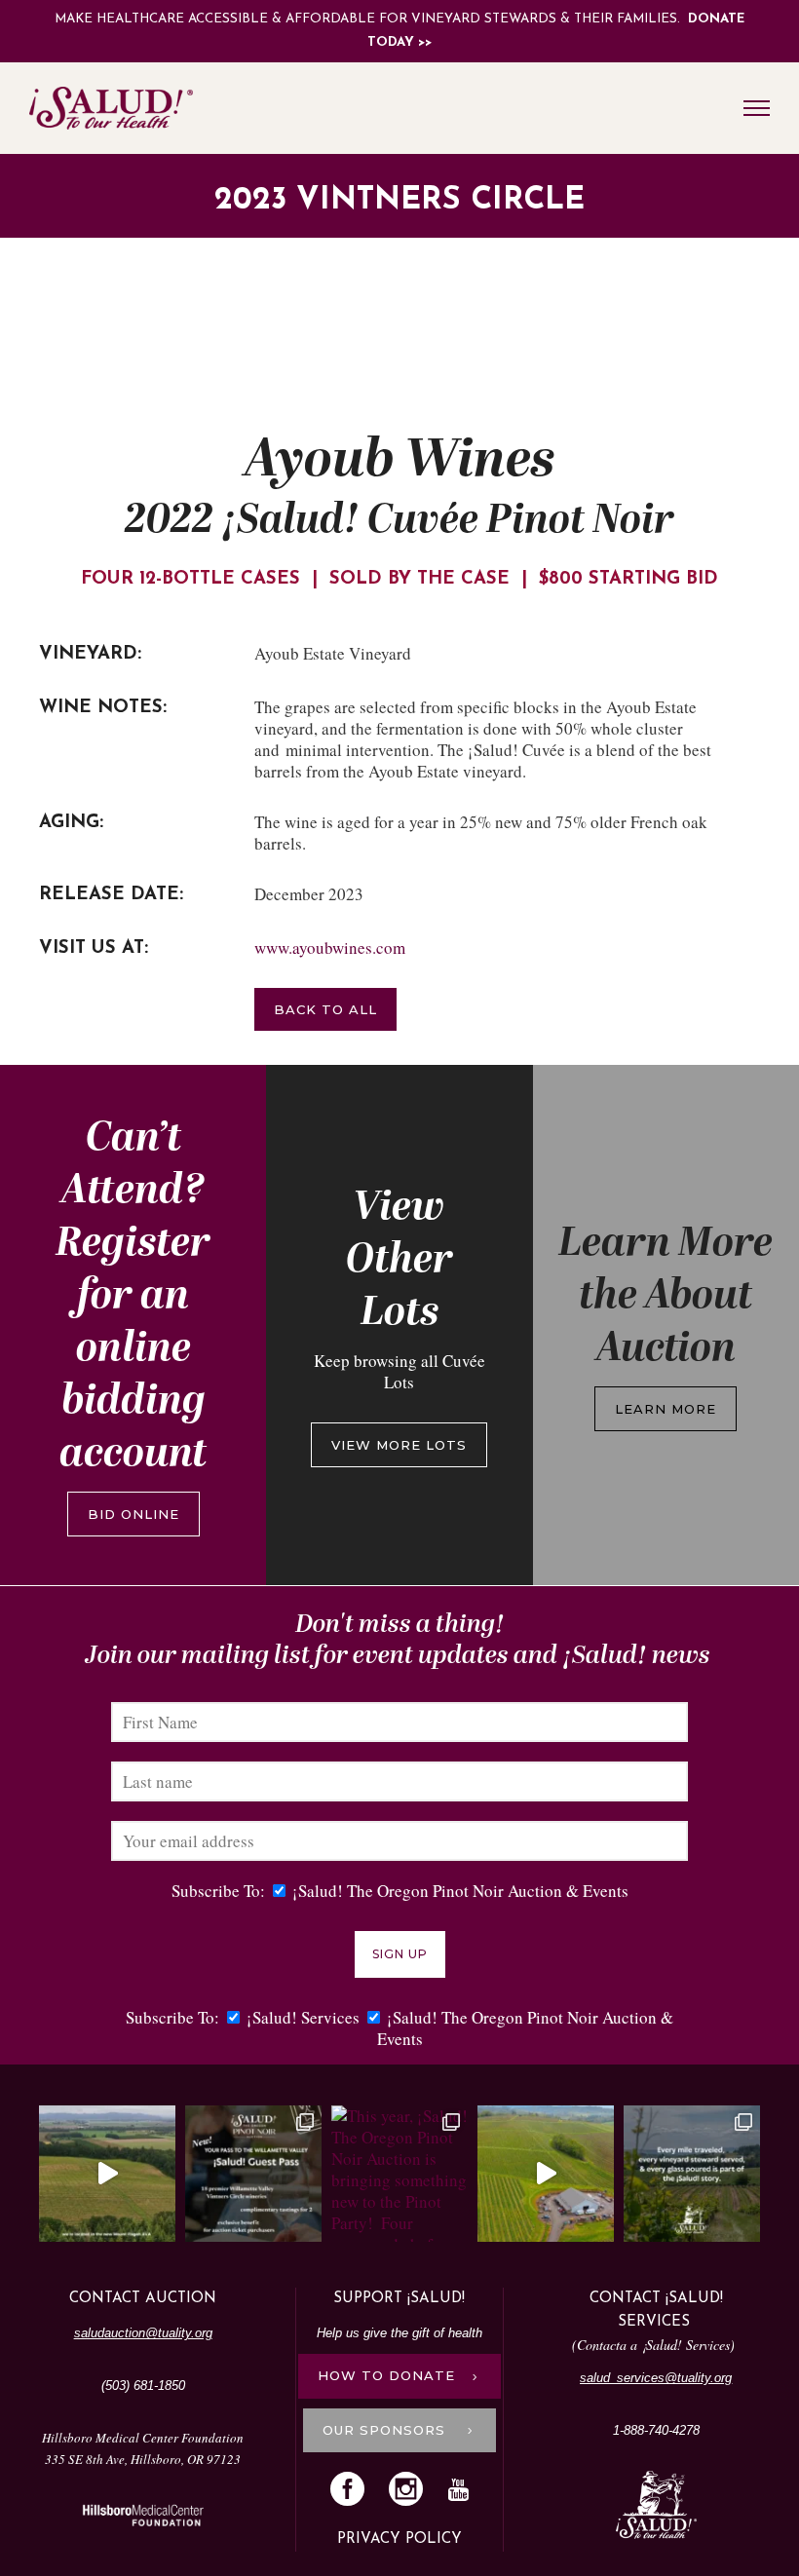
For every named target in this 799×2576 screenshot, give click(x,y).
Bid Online (133, 1514)
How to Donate (386, 2375)
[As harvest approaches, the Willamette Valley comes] (692, 2174)
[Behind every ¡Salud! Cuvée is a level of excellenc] (107, 2174)
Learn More (666, 1409)
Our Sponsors (386, 2430)
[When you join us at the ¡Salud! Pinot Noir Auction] (546, 2174)
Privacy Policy (399, 2539)
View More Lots (399, 1445)
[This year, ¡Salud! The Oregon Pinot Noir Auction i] (399, 2174)
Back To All (325, 1009)
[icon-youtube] (458, 2491)
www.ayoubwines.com (330, 947)
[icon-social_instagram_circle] (411, 2490)
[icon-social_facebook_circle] (352, 2490)
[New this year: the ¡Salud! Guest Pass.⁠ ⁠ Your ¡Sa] (253, 2174)
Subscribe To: (218, 1891)
